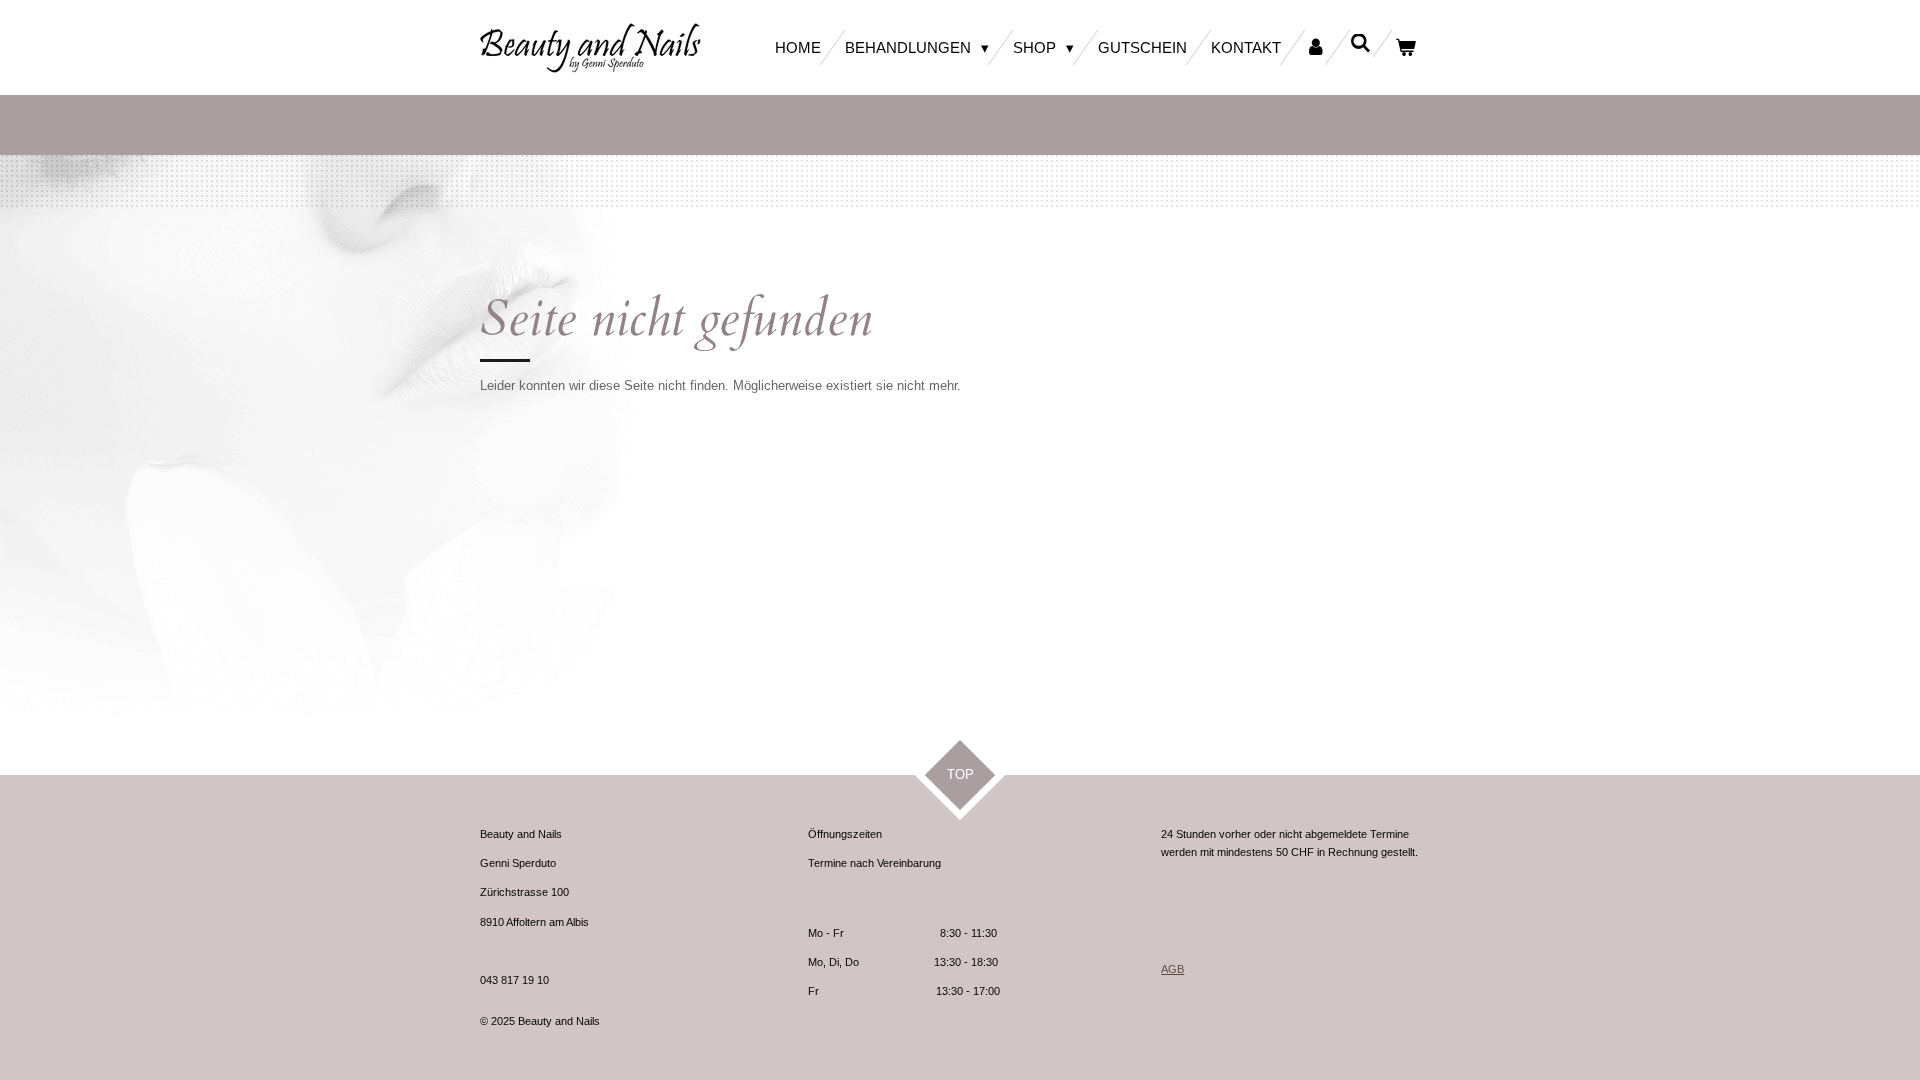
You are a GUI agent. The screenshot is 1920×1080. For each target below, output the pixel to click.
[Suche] (1360, 43)
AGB (1172, 969)
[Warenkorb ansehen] (1405, 47)
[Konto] (1315, 47)
